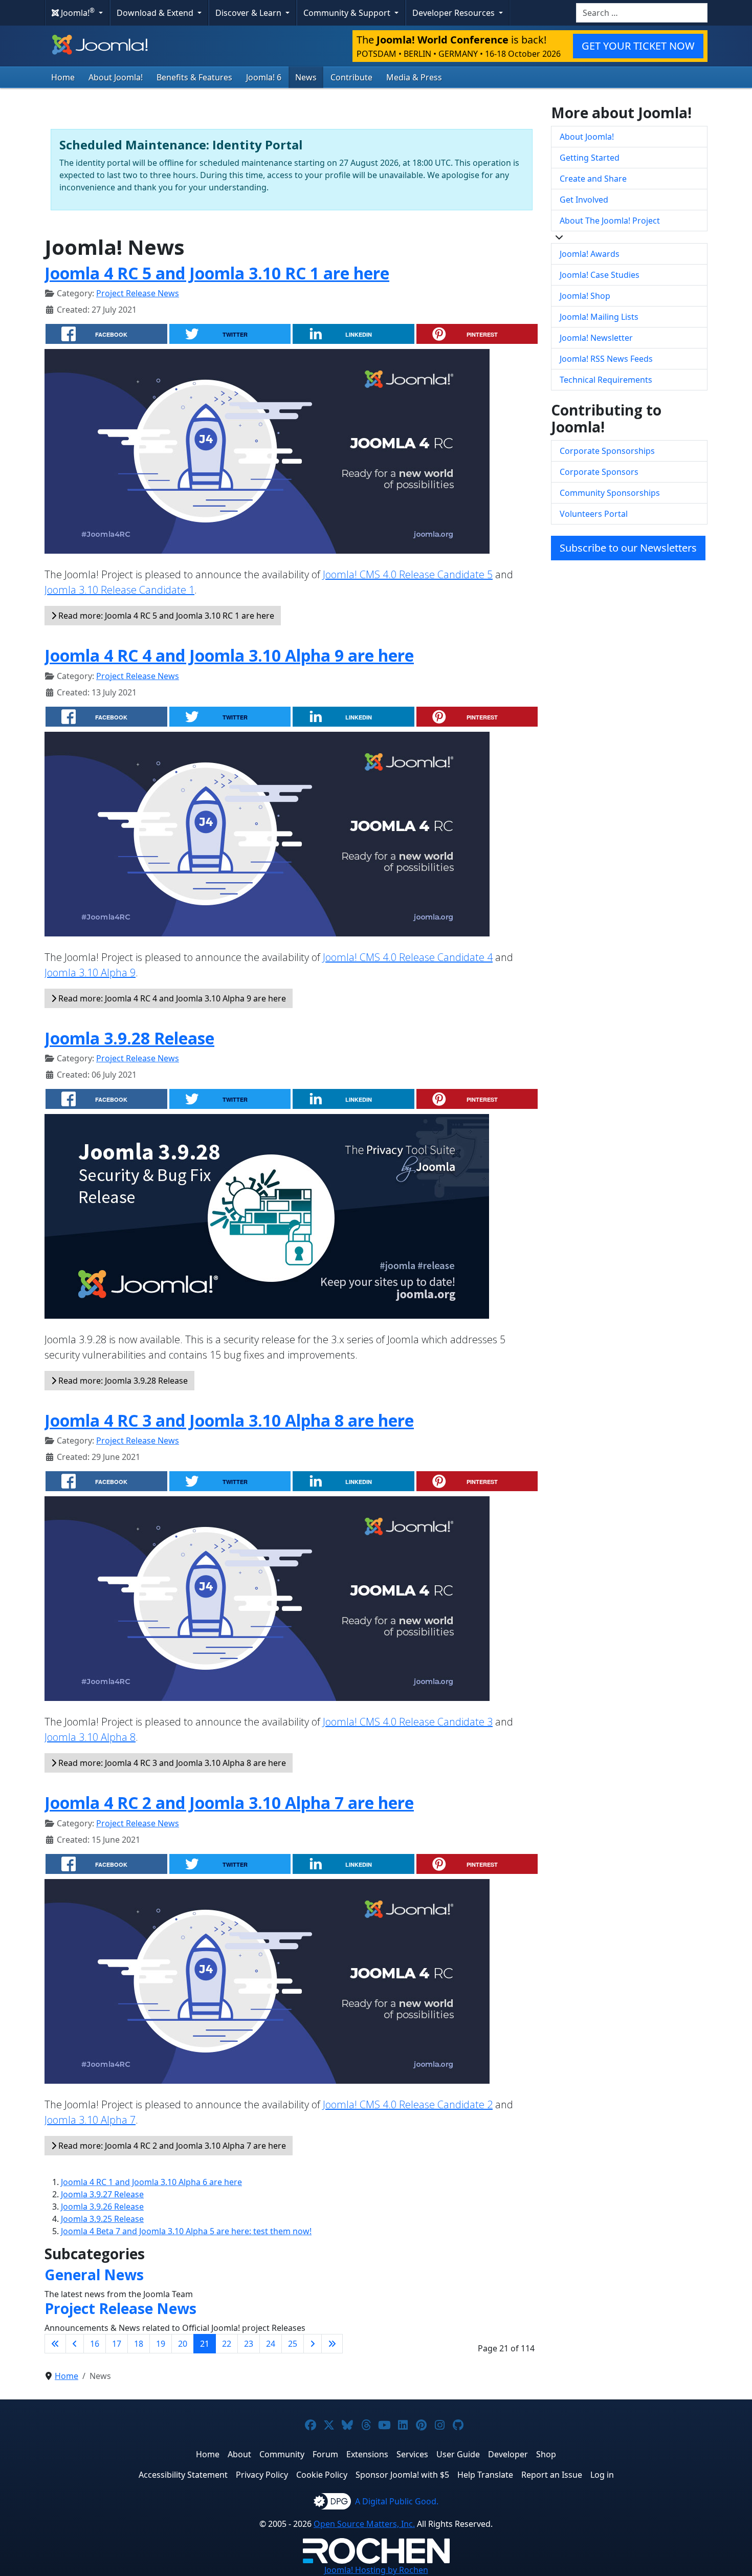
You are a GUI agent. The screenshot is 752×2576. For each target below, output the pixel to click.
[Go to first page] (55, 2344)
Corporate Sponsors (599, 472)
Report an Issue (552, 2475)
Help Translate (485, 2475)
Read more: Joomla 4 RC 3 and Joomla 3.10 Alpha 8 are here (171, 1763)
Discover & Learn (249, 13)
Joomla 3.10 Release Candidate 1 (119, 590)
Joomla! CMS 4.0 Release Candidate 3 (408, 1722)
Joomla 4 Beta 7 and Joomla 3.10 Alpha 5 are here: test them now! (186, 2231)
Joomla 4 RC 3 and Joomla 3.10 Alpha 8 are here (229, 1420)
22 (227, 2344)
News (306, 77)
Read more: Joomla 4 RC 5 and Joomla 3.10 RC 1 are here (165, 616)
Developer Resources (455, 13)
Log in (602, 2475)
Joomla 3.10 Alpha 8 (90, 1737)
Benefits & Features (194, 77)
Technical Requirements (606, 380)
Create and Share (593, 179)
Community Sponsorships (610, 493)
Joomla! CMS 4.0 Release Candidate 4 (408, 957)
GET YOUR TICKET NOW (638, 46)
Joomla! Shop (585, 296)
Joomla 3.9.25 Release (102, 2219)
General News (94, 2275)
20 (183, 2344)
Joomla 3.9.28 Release (129, 1038)
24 (271, 2344)
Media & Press (414, 77)
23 (249, 2344)
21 (205, 2344)
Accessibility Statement (183, 2475)
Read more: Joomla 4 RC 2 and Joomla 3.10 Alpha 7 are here (171, 2146)
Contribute (351, 77)
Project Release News (138, 293)
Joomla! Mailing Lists (599, 317)
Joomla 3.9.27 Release (102, 2194)
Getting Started (590, 158)
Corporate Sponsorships (607, 451)
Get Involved (584, 200)
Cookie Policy (322, 2475)
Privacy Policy (262, 2475)
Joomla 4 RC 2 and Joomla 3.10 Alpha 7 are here (229, 1803)
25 (293, 2344)
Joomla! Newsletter (596, 338)
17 (117, 2344)
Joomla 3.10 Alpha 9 (90, 973)
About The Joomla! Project (610, 221)
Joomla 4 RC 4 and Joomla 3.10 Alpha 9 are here (229, 655)
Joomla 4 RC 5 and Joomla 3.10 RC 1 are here (217, 273)
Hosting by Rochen (376, 2570)
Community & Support (348, 13)
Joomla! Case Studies (600, 275)
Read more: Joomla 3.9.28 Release (122, 1381)
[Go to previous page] (75, 2344)
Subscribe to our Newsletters (628, 548)
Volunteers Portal (594, 514)
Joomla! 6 (264, 77)
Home (63, 77)
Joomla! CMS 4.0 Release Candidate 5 (408, 574)
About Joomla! (116, 77)
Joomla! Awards (590, 254)
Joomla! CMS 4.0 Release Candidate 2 (408, 2104)
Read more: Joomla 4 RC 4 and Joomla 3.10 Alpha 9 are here (171, 998)
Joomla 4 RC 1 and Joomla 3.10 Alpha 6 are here (151, 2182)
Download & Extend (156, 13)
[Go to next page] (313, 2344)
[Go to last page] (332, 2344)
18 (139, 2344)
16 (95, 2344)
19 (161, 2344)
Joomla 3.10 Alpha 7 (90, 2120)
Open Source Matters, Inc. (364, 2524)
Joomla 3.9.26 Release (102, 2207)
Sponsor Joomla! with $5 (402, 2475)
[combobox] (642, 13)
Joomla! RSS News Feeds (606, 359)
